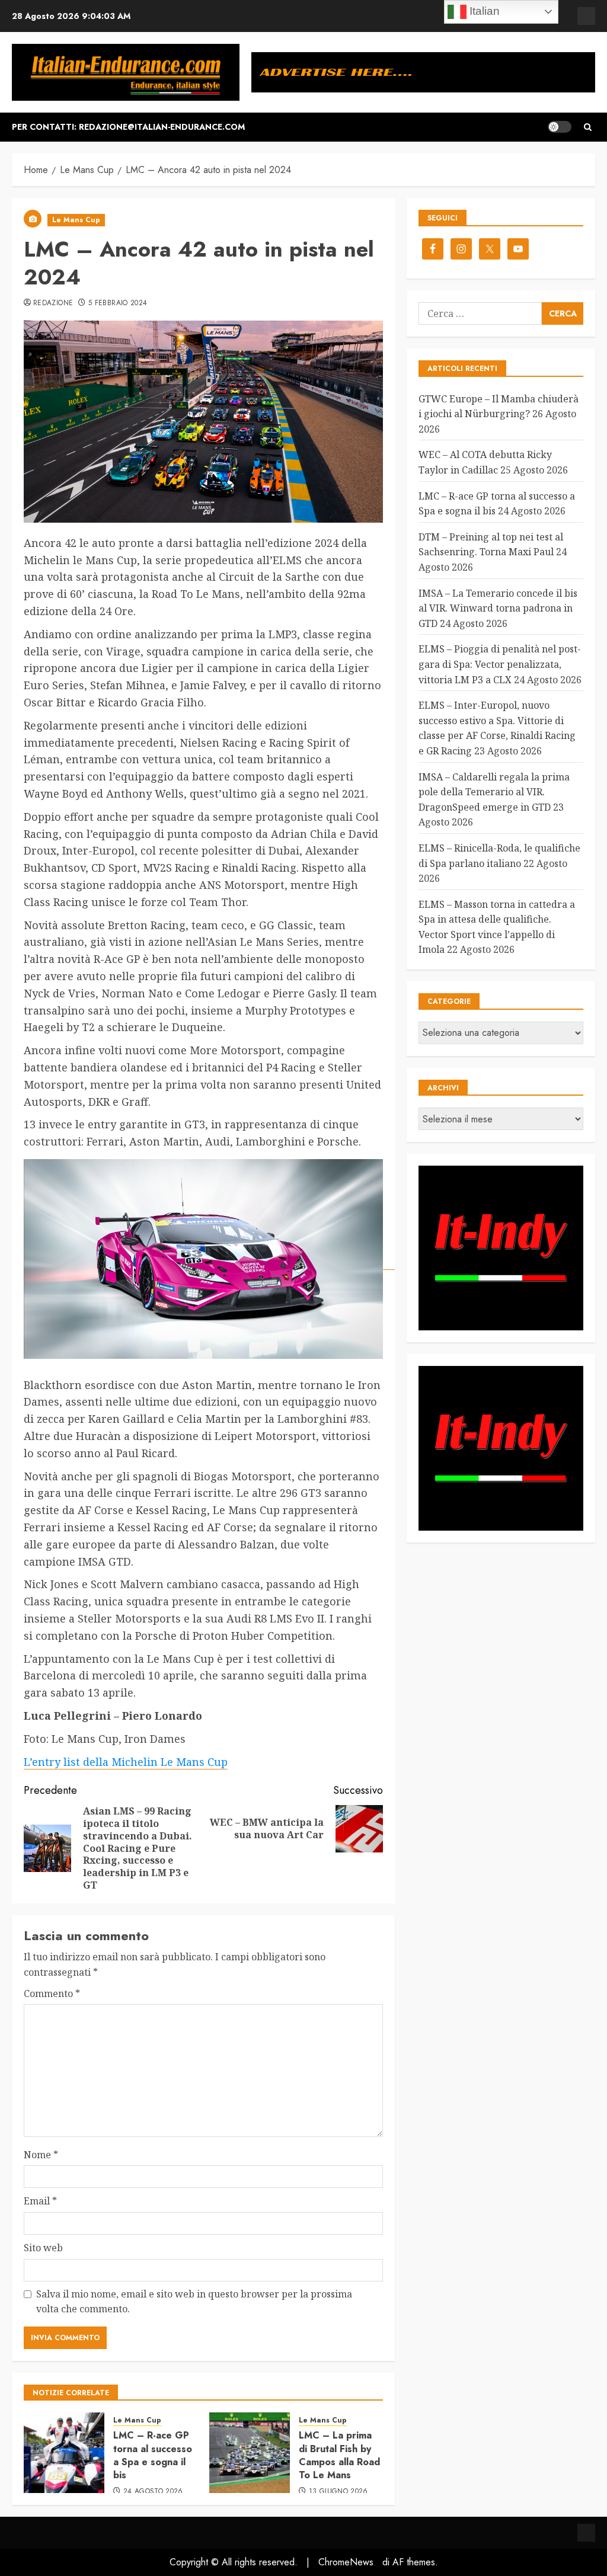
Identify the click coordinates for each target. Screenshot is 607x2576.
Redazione (53, 303)
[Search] (588, 127)
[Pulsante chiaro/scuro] (560, 127)
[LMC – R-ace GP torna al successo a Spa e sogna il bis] (64, 2453)
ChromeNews (346, 2562)
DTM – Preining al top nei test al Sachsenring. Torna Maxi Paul (491, 545)
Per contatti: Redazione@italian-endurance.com (128, 127)
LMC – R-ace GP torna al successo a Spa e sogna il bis (153, 2455)
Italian (483, 11)
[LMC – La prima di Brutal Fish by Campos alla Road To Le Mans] (250, 2453)
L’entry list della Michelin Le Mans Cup (126, 1762)
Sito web (43, 2248)
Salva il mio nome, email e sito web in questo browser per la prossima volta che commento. (194, 2302)
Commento (52, 1993)
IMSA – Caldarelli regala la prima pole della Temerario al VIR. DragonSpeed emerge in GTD (494, 792)
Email (40, 2201)
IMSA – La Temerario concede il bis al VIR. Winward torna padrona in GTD (498, 608)
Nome (41, 2155)
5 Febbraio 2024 (118, 303)
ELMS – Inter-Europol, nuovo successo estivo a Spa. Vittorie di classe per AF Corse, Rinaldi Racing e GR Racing (497, 728)
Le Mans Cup (76, 220)
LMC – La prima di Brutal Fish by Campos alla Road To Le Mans (339, 2455)
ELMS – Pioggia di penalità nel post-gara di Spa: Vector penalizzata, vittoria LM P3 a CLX (500, 664)
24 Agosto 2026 (153, 2492)
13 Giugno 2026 (338, 2492)
